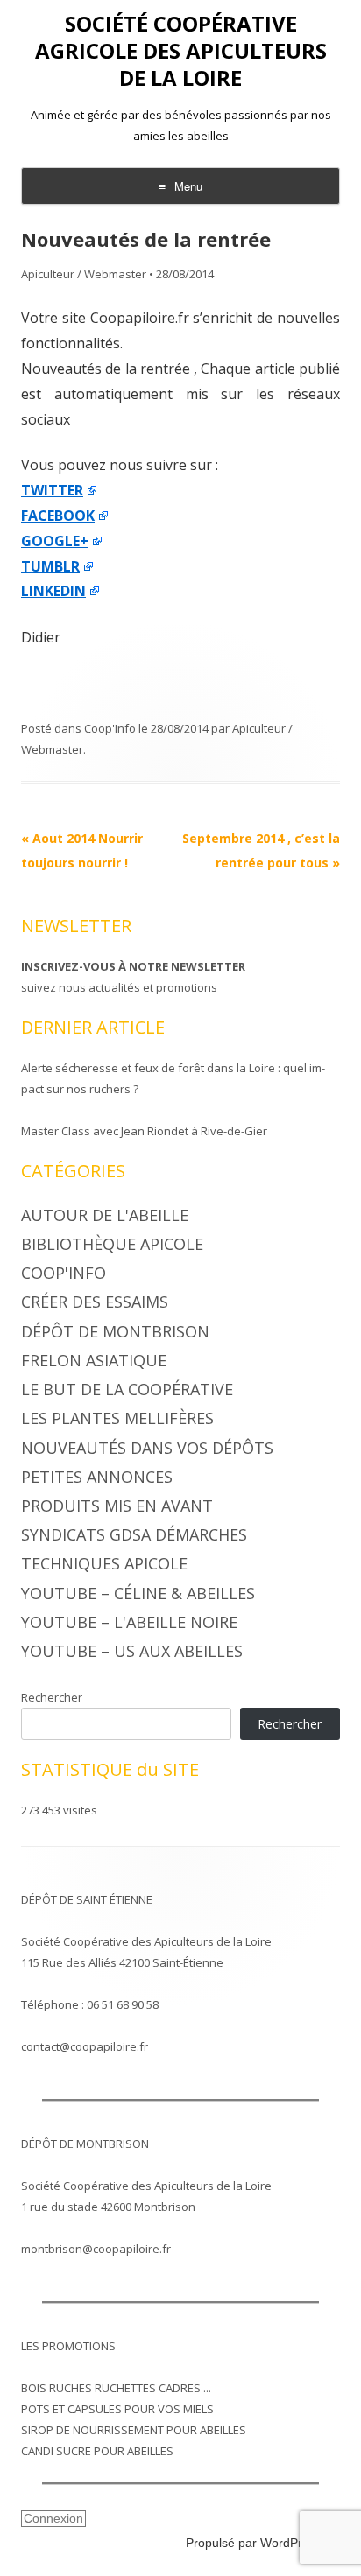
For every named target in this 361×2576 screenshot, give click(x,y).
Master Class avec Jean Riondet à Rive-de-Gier (144, 1131)
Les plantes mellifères (117, 1418)
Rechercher (52, 1697)
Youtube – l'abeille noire (129, 1622)
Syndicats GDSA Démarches (134, 1534)
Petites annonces (97, 1477)
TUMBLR (50, 566)
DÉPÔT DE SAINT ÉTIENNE (87, 1899)
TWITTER (52, 490)
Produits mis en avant (117, 1506)
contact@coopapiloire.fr (85, 2046)
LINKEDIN (53, 591)
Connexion (53, 2518)
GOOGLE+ (55, 541)
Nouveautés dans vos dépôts (147, 1448)
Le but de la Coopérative (127, 1389)
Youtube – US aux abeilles (132, 1651)
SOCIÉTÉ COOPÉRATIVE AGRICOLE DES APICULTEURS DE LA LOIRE (181, 51)
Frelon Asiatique (94, 1360)
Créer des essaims (95, 1302)
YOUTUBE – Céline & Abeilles (138, 1593)
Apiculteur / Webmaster (84, 274)
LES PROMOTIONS (68, 2346)
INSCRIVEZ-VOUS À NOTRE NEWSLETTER (133, 966)
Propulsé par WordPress (254, 2543)
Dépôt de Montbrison (115, 1331)
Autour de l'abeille (105, 1215)
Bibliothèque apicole (112, 1244)
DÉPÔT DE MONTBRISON (85, 2144)
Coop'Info (110, 728)
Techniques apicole (104, 1563)
